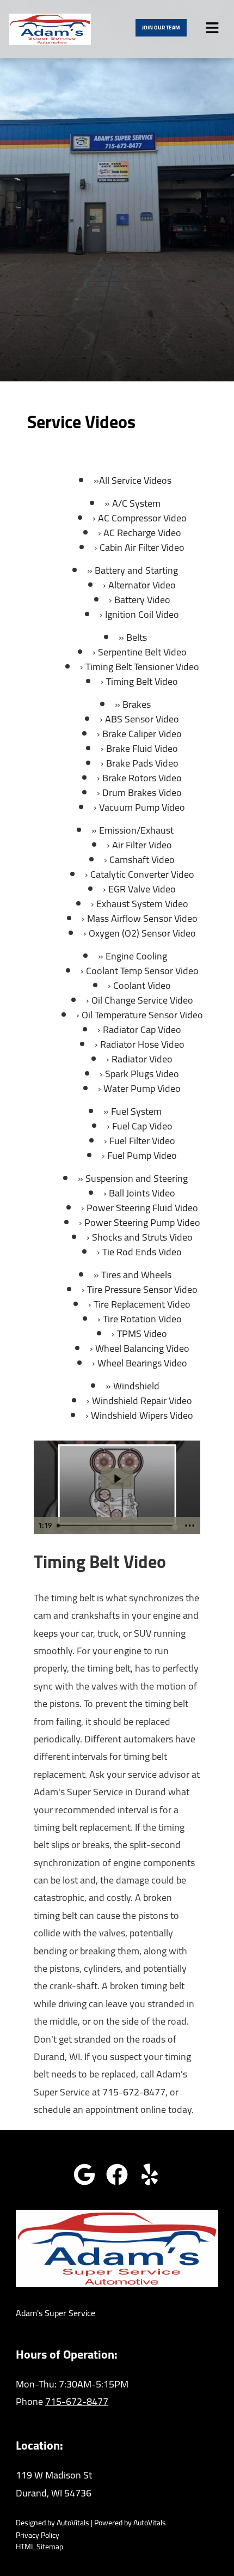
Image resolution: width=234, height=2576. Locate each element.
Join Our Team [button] (161, 28)
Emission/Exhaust (136, 830)
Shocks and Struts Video (142, 1237)
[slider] (116, 1526)
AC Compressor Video (142, 518)
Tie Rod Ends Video (142, 1252)
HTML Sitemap (39, 2547)
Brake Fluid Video (142, 748)
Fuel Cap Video (142, 1126)
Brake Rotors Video (142, 778)
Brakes (137, 704)
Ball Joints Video (142, 1193)
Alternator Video (142, 585)
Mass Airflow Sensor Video (142, 918)
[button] (84, 2174)
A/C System (136, 503)
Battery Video (142, 600)
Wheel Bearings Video (142, 1363)
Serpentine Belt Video (142, 652)
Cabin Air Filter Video (142, 547)
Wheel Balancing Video (142, 1348)
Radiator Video (142, 1059)
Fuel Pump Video (142, 1155)
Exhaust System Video (142, 904)
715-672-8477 (134, 2092)
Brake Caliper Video (142, 734)
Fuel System (136, 1111)
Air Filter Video (142, 845)
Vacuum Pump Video (142, 807)
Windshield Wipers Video (142, 1415)
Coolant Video (142, 985)
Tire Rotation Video (142, 1319)
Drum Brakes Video (142, 792)
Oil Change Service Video (142, 1000)
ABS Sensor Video (142, 719)
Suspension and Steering (137, 1178)
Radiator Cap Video (142, 1029)
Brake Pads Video (142, 763)
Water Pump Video (142, 1088)
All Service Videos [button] (135, 480)
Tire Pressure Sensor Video (142, 1289)
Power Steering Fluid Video (142, 1208)
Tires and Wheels (136, 1275)
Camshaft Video (142, 859)
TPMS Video (142, 1333)
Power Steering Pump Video (142, 1222)
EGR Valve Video (142, 889)
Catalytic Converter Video (142, 874)
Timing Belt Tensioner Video (142, 667)
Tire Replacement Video (142, 1304)
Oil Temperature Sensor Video (142, 1015)
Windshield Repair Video (142, 1401)
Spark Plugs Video (142, 1074)
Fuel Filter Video (142, 1141)
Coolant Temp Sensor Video (142, 971)
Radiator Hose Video (142, 1044)
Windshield (136, 1386)
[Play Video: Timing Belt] (117, 1479)
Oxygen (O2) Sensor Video (142, 933)
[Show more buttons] (190, 1526)
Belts (137, 637)
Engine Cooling (136, 956)
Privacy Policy (38, 2535)
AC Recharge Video (142, 533)
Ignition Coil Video (142, 614)
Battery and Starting (136, 570)
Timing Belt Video (142, 681)
